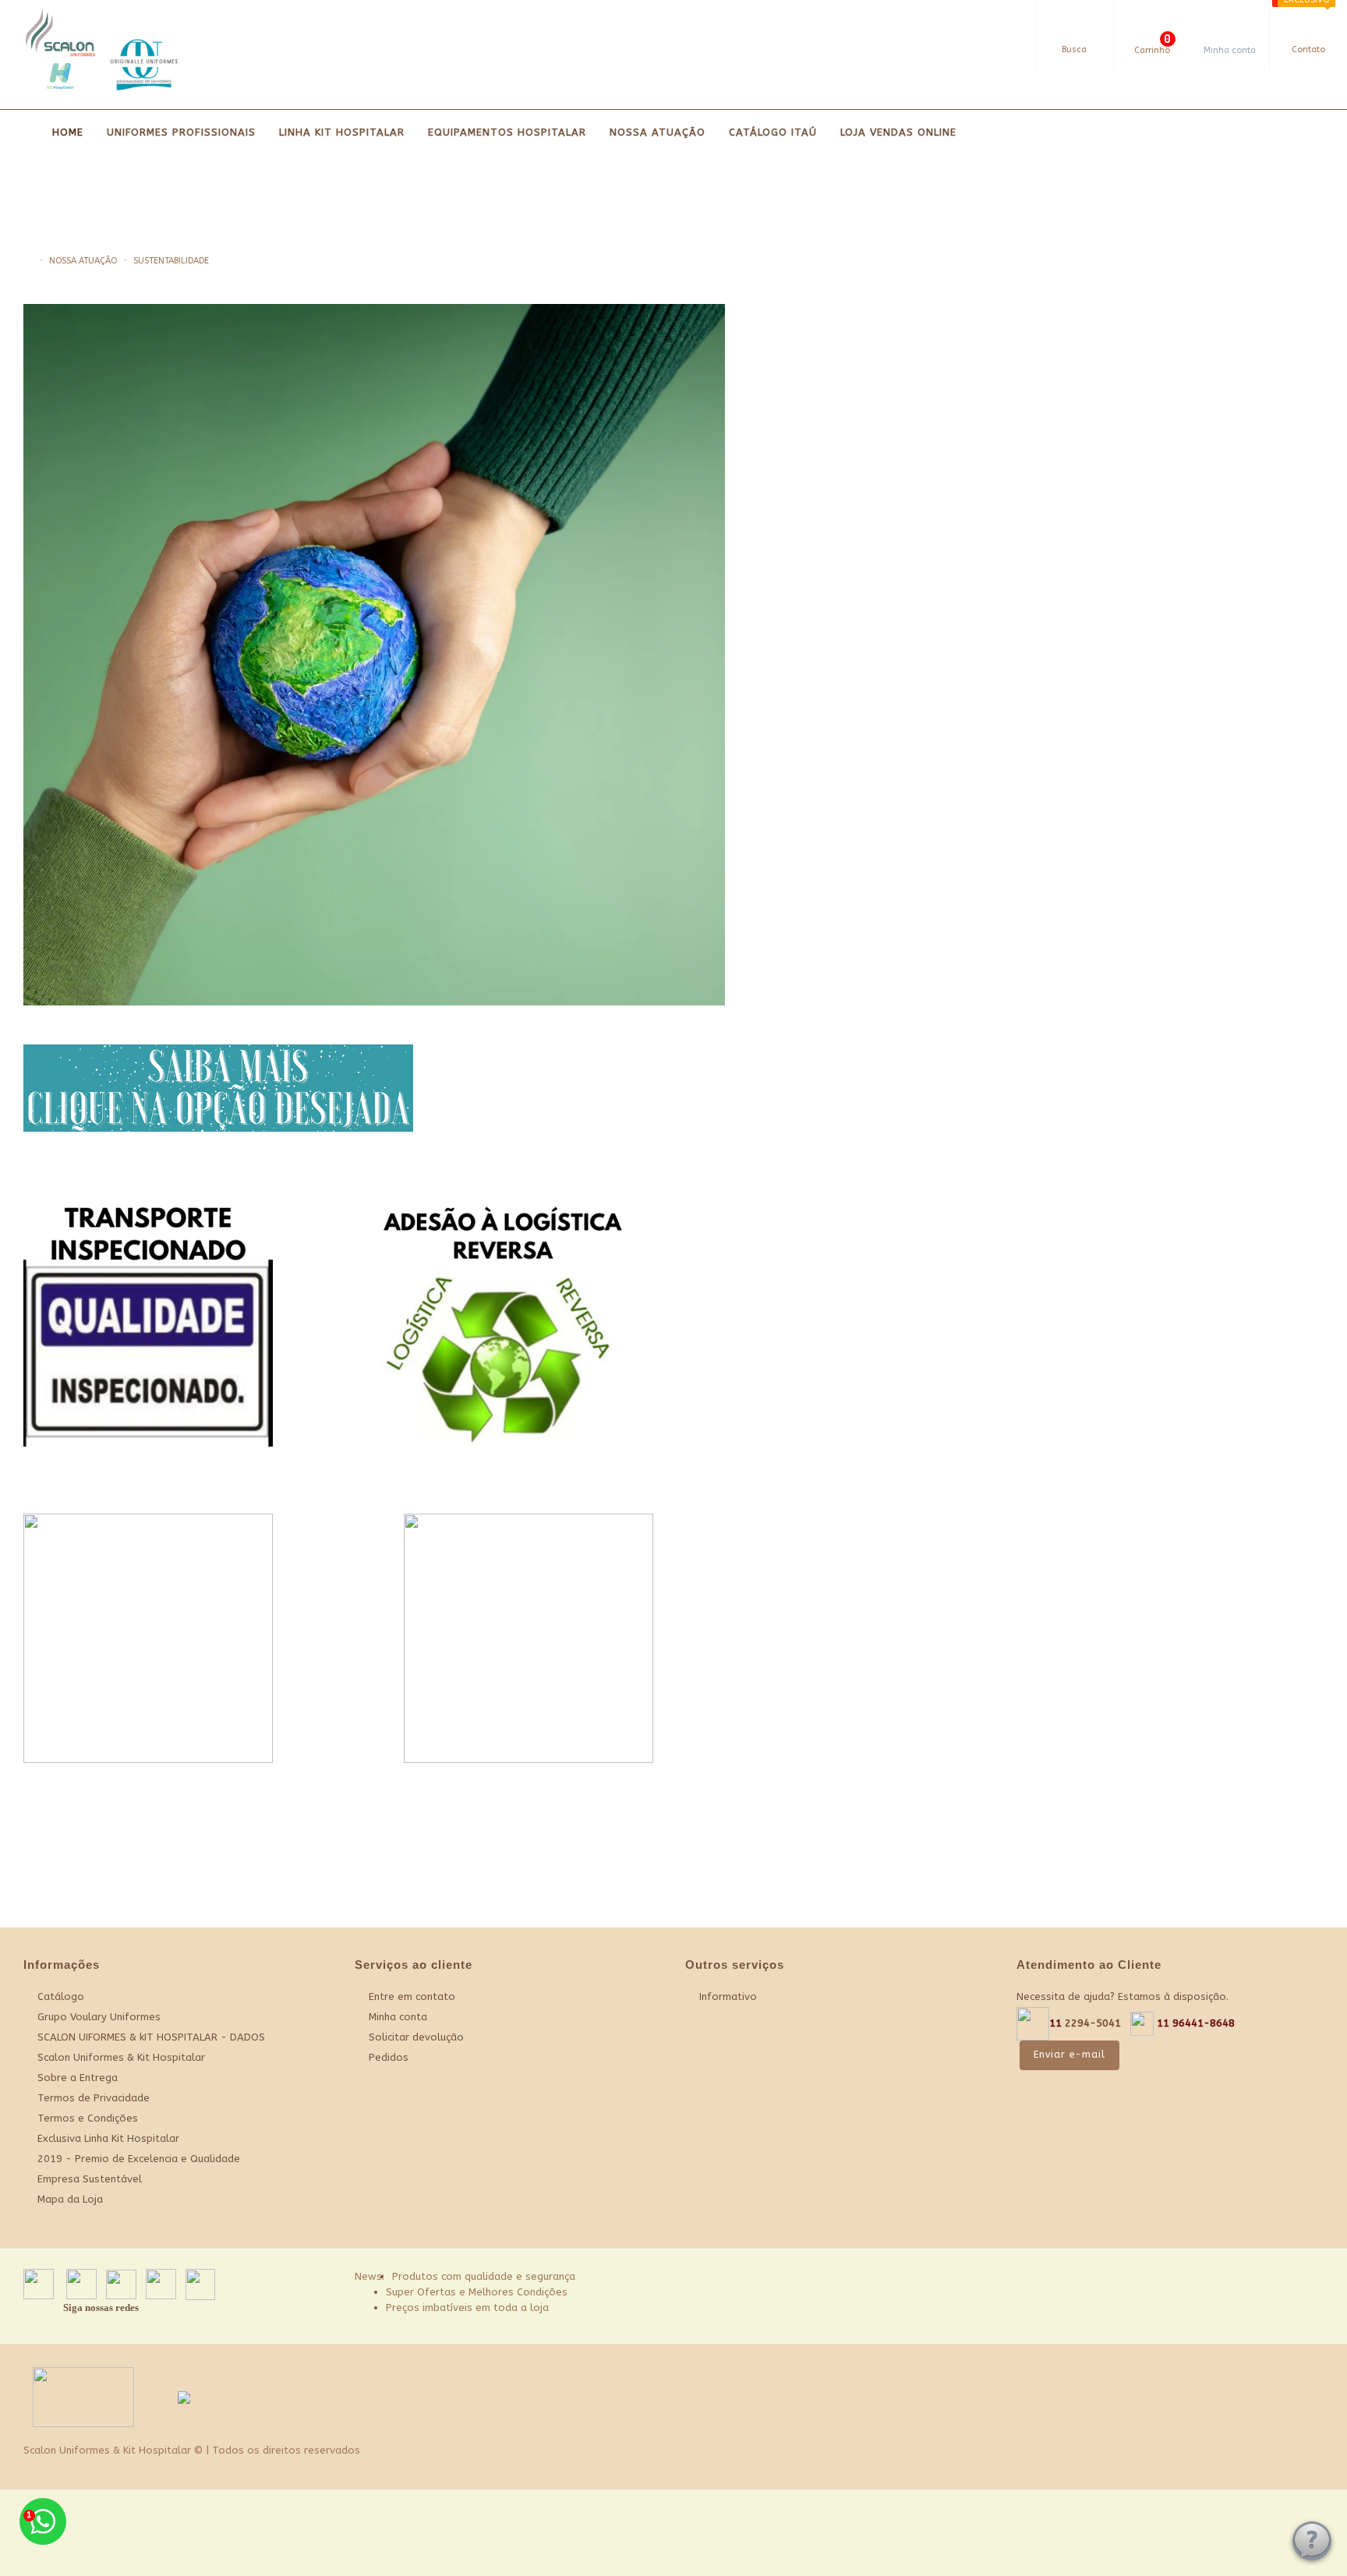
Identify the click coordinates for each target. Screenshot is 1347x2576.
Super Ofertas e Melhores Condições (477, 2292)
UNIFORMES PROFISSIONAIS (181, 132)
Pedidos (389, 2057)
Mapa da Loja (70, 2199)
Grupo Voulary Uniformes (99, 2017)
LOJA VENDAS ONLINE (898, 132)
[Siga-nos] (1304, 2279)
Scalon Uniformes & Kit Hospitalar (121, 2057)
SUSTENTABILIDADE (171, 261)
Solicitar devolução (416, 2037)
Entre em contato (412, 1996)
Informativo (728, 1996)
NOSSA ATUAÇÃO (658, 132)
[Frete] (1265, 2279)
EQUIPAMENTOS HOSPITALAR (507, 132)
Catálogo (61, 1996)
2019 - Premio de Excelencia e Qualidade (139, 2159)
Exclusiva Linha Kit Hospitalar (108, 2138)
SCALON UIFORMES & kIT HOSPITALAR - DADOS (151, 2037)
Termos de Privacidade (94, 2098)
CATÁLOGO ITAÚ (773, 132)
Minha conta (398, 2017)
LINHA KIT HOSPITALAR (342, 132)
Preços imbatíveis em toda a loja (467, 2307)
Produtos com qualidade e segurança (484, 2276)
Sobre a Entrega (78, 2078)
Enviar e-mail (1069, 2055)
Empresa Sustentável (90, 2179)
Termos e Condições (88, 2118)
